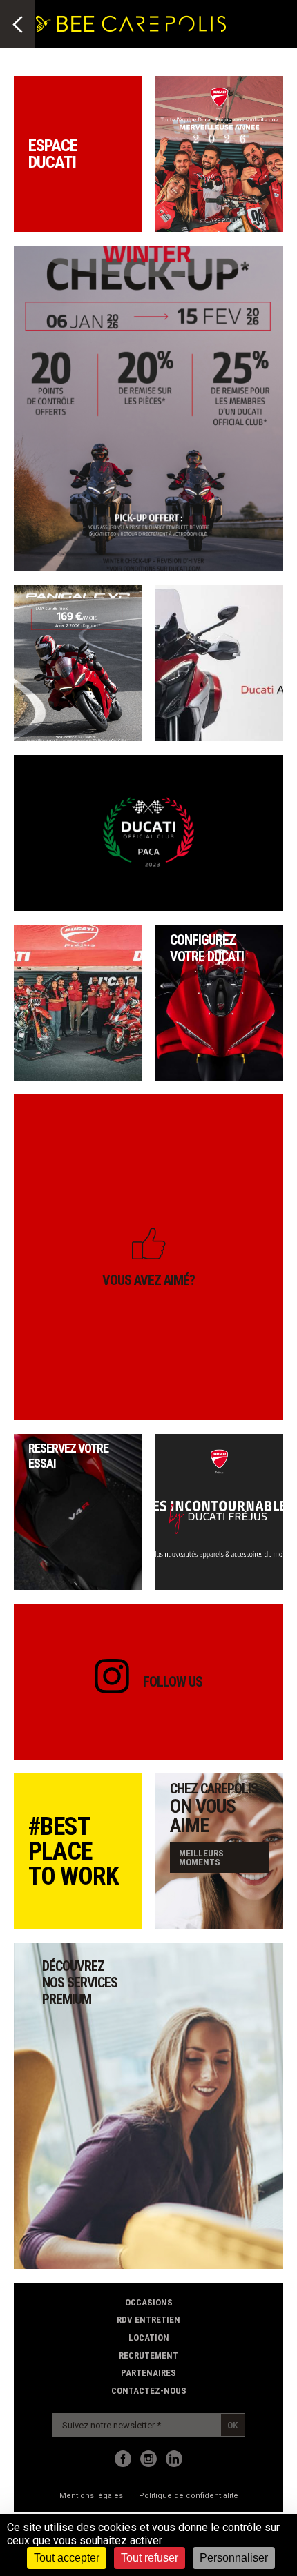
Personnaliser (234, 2558)
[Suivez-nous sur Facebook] (123, 2459)
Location (149, 2338)
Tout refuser (150, 2558)
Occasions (149, 2302)
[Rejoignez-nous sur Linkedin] (174, 2459)
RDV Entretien (148, 2320)
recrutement (148, 2356)
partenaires (148, 2373)
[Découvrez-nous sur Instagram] (148, 2459)
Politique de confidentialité (189, 2496)
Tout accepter (67, 2558)
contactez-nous (149, 2391)
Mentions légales (91, 2496)
